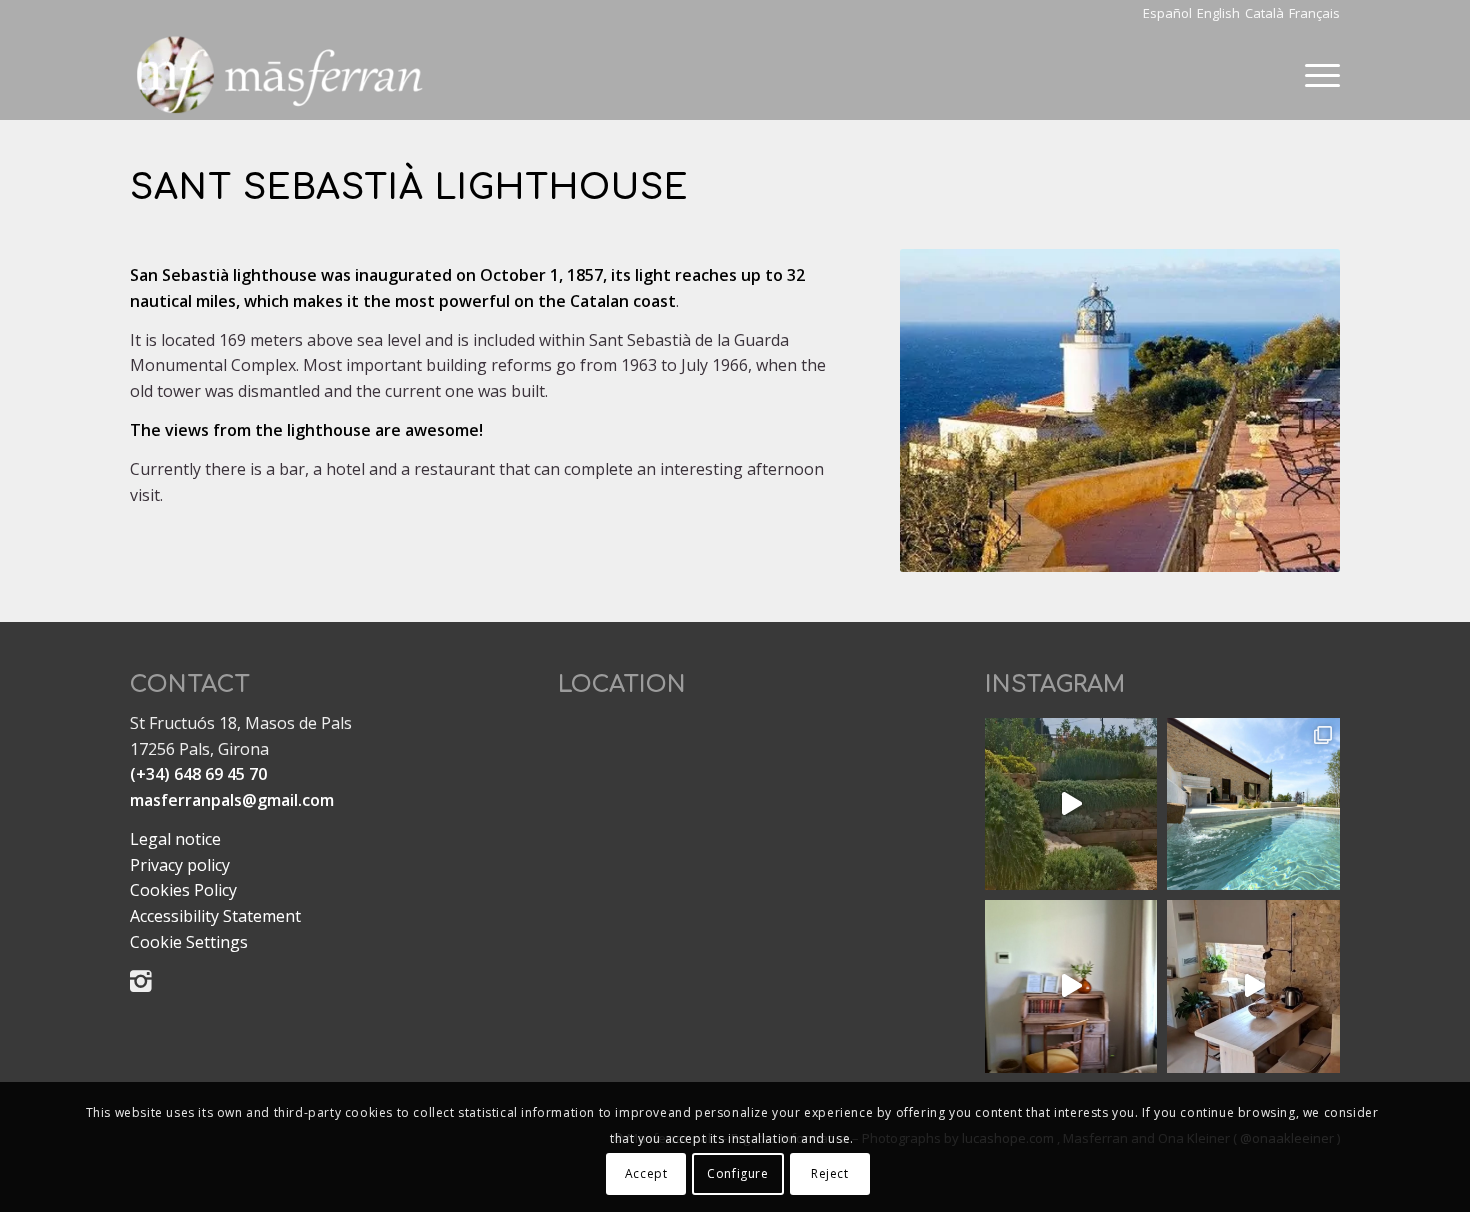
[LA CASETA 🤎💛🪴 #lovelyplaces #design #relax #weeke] (1253, 986)
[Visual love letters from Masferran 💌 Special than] (1071, 804)
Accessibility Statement (215, 916)
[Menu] (1316, 75)
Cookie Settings (189, 942)
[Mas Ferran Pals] (280, 75)
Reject (830, 1172)
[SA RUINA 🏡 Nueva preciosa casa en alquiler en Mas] (1253, 804)
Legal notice (175, 839)
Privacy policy (180, 865)
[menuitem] (1316, 75)
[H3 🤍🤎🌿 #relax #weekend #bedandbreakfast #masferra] (1071, 986)
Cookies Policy (183, 890)
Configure (737, 1172)
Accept (646, 1172)
